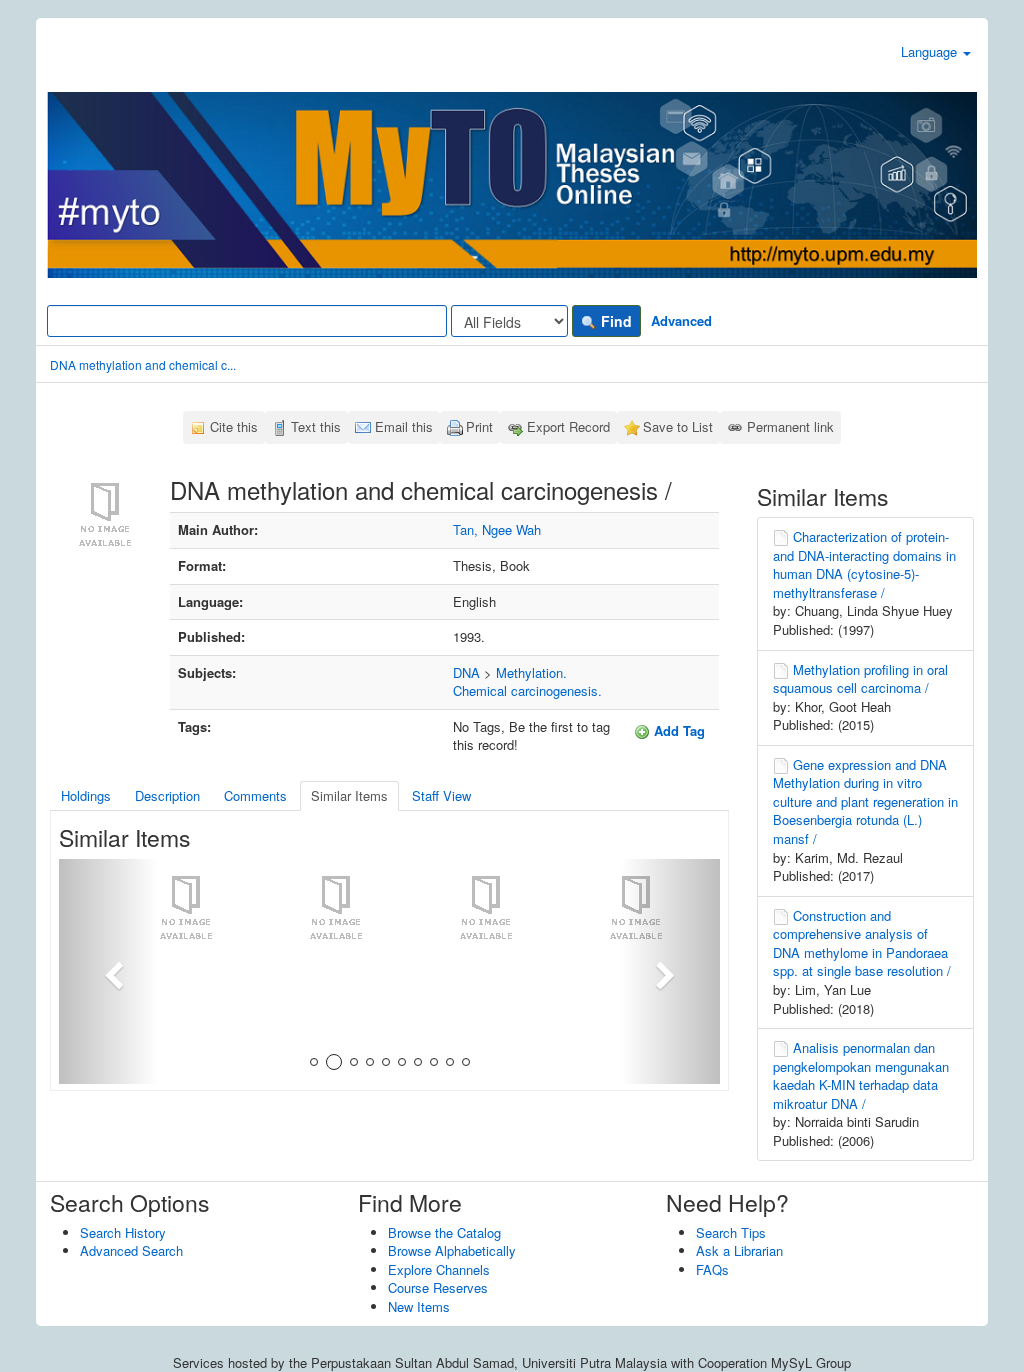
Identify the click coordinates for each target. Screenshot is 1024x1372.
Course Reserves (438, 1287)
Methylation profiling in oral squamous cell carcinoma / (860, 679)
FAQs (712, 1269)
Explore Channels (439, 1269)
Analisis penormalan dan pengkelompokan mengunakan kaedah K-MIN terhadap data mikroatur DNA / (861, 1075)
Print (479, 426)
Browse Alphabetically (452, 1250)
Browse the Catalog (444, 1232)
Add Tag (677, 730)
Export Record (568, 426)
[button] (108, 971)
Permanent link (790, 426)
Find (614, 321)
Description (167, 795)
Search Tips (731, 1232)
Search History (123, 1232)
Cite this (234, 426)
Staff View (441, 795)
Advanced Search (131, 1250)
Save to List (678, 426)
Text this (316, 426)
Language (931, 51)
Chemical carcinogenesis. (527, 690)
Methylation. (531, 672)
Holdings (86, 795)
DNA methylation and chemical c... (143, 364)
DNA (466, 672)
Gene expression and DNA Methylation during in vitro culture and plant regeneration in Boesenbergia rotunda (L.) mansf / (865, 801)
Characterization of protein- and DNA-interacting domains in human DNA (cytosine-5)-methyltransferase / (864, 564)
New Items (419, 1306)
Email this (404, 426)
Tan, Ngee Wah (497, 529)
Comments (255, 795)
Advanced (681, 320)
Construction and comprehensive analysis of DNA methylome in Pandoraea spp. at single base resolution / (862, 943)
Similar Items (349, 795)
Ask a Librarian (739, 1250)
